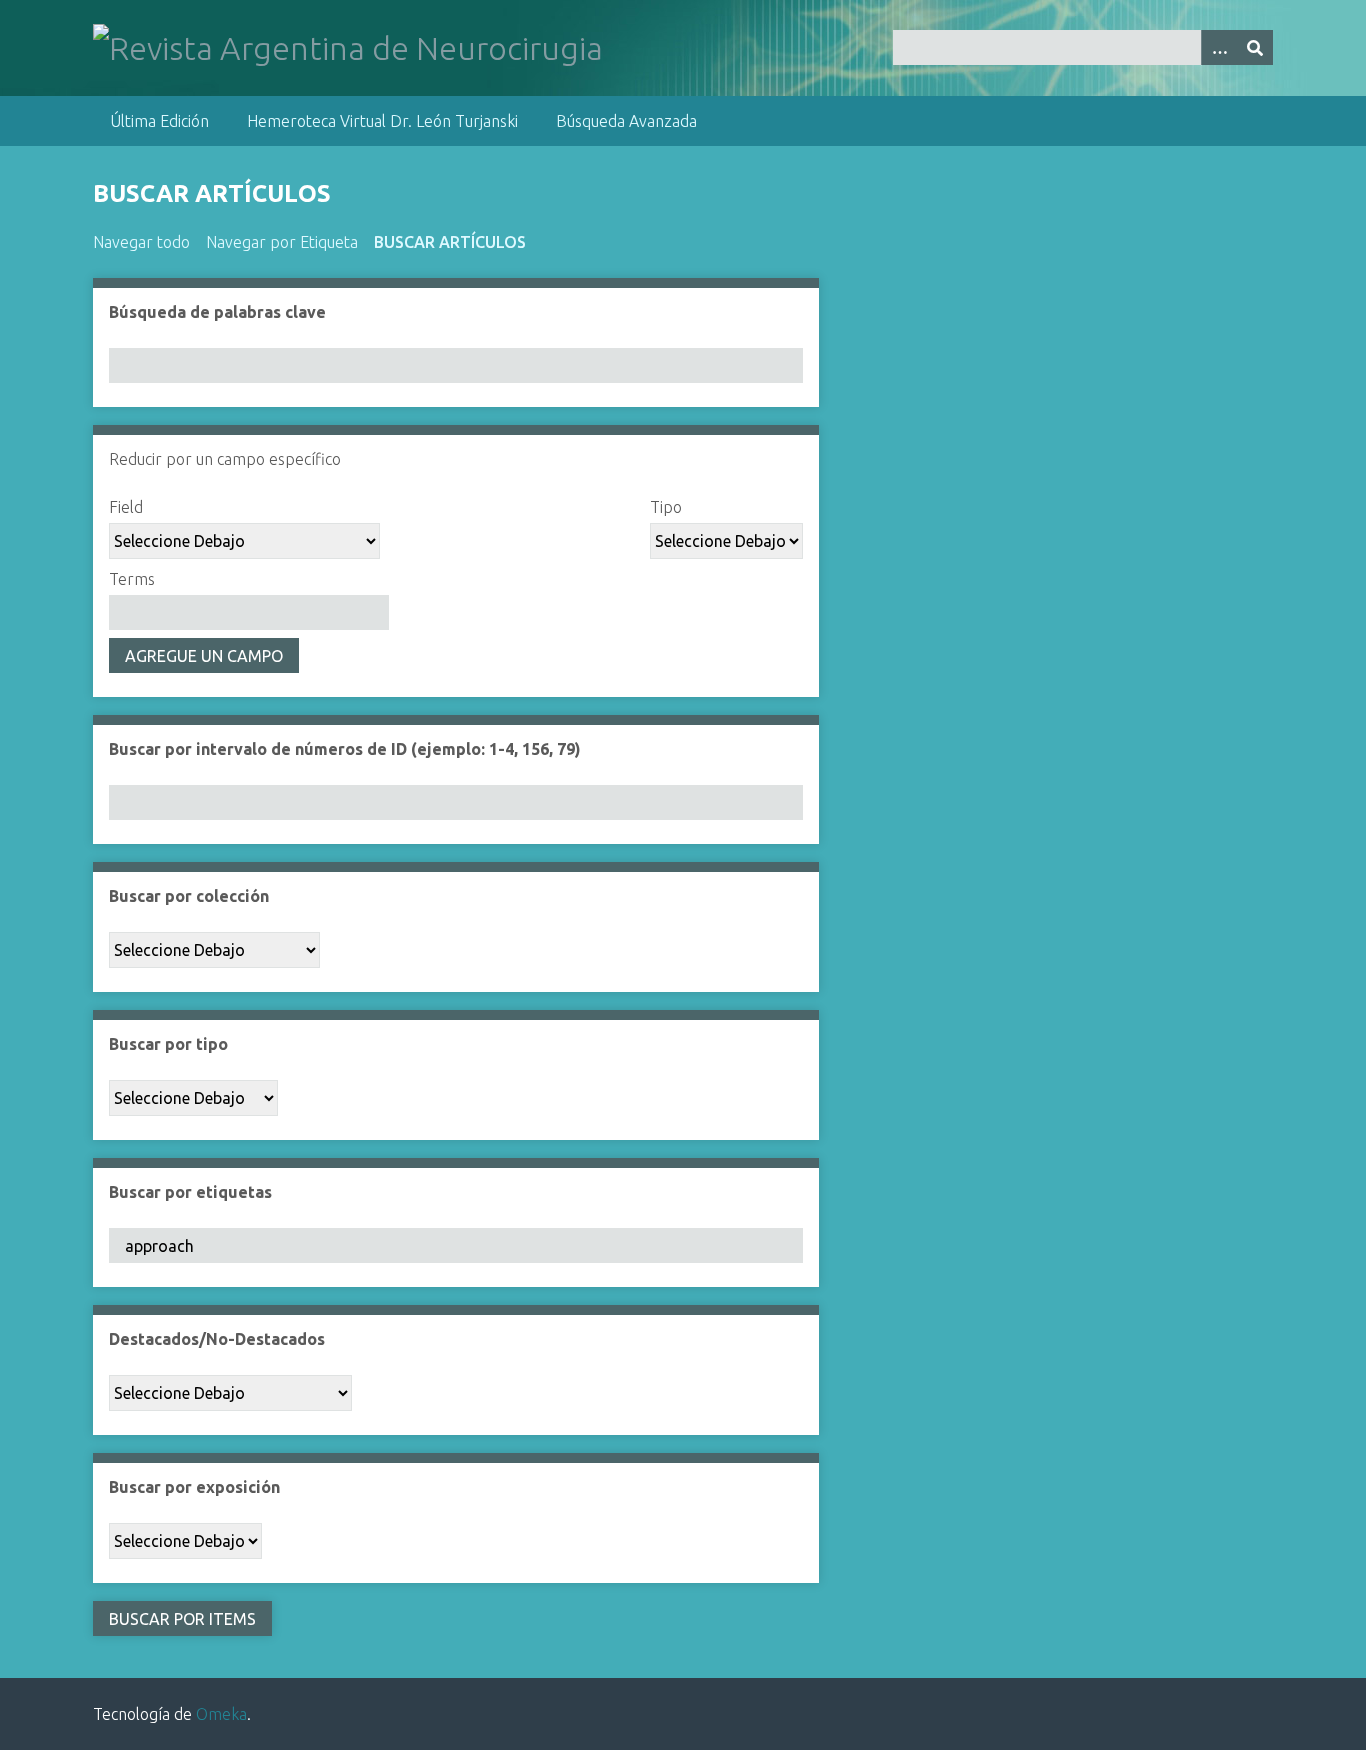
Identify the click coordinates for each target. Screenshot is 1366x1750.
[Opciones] (1219, 47)
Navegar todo (141, 242)
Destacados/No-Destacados (217, 1339)
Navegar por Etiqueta (282, 242)
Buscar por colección (189, 896)
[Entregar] (1255, 47)
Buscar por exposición (194, 1487)
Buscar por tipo (168, 1044)
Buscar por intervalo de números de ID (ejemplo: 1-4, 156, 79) (345, 749)
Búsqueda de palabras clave (217, 312)
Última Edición (159, 121)
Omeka (221, 1714)
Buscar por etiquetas (190, 1192)
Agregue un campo (204, 656)
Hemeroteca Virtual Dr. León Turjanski (382, 121)
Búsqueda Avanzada (626, 121)
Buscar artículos (450, 242)
